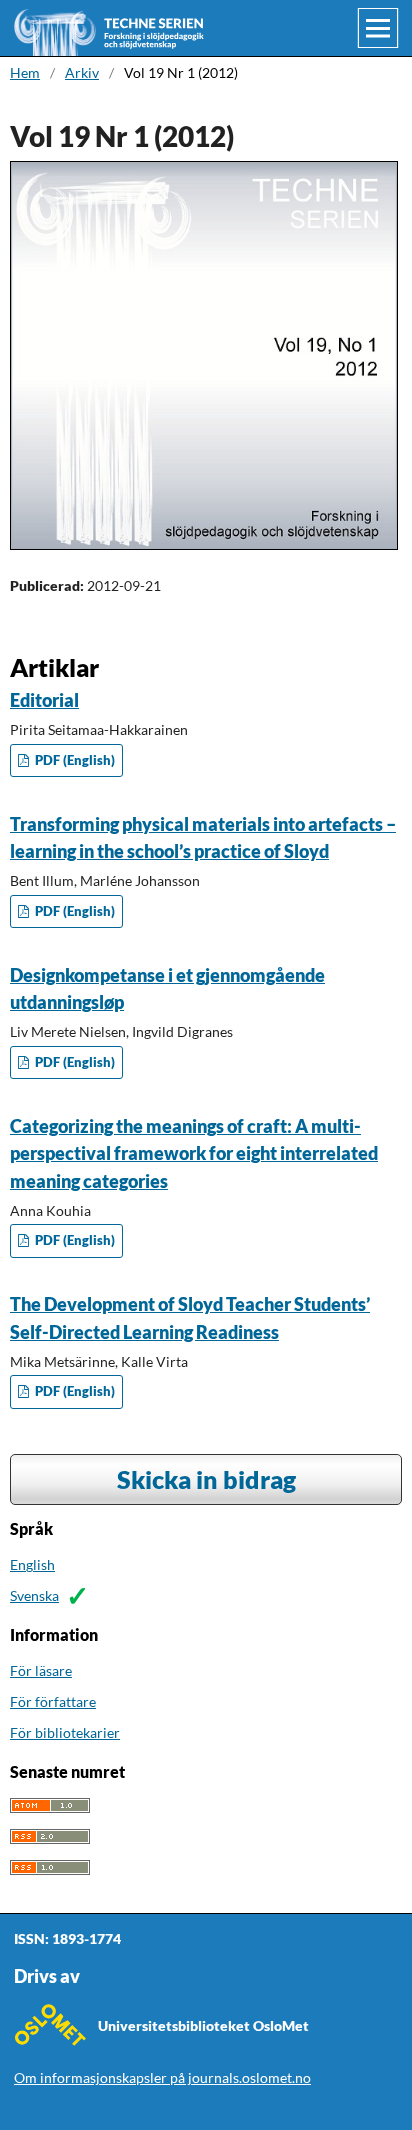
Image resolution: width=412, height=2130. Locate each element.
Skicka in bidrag (206, 1479)
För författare (53, 1701)
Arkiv (82, 72)
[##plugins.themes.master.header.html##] (207, 28)
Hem (25, 72)
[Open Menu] (378, 28)
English (32, 1564)
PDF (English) (73, 760)
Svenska (34, 1595)
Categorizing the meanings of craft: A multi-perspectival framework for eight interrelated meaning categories (194, 1153)
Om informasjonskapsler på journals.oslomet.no (162, 2077)
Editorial (44, 700)
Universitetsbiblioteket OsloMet (203, 2025)
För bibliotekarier (65, 1732)
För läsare (41, 1670)
